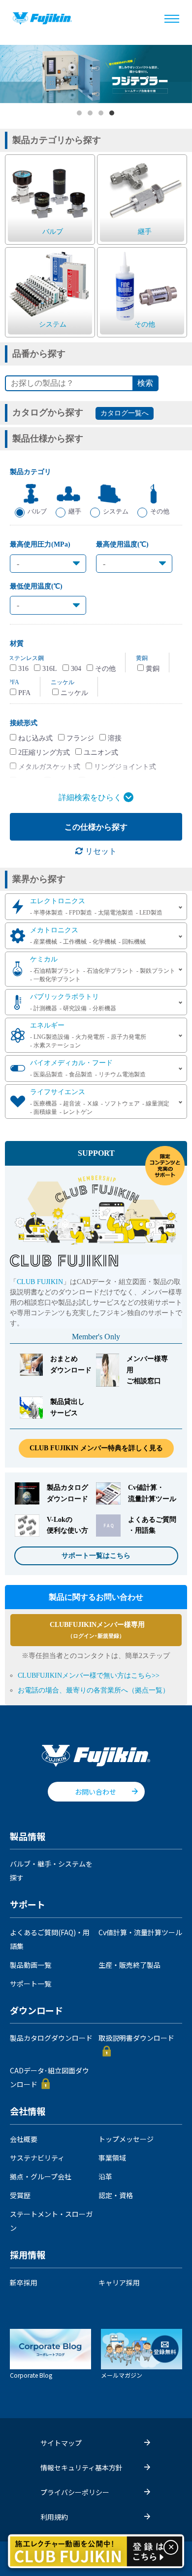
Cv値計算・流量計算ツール (140, 1932)
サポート (28, 1905)
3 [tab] (101, 113)
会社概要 (24, 2139)
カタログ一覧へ (125, 413)
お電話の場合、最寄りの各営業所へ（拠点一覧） (94, 1690)
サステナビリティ (37, 2158)
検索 (145, 383)
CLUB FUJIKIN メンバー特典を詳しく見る (96, 1448)
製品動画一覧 (31, 1965)
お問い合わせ (96, 1792)
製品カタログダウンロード (51, 2038)
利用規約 (54, 2517)
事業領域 (112, 2158)
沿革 (105, 2176)
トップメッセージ (126, 2139)
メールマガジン (122, 2375)
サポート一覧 (31, 1984)
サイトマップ (61, 2443)
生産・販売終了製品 (129, 1965)
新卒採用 (24, 2282)
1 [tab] (80, 113)
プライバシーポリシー (75, 2492)
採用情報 (28, 2255)
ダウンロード (36, 2011)
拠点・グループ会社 (41, 2176)
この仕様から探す (96, 827)
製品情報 (28, 1837)
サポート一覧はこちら (96, 1556)
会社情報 (28, 2112)
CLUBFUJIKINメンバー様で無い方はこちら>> (89, 1675)
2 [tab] (91, 113)
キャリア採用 (119, 2282)
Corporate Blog (31, 2375)
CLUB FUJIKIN (40, 1282)
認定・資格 (116, 2195)
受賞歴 (20, 2195)
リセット (100, 851)
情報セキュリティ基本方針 (81, 2467)
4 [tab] (112, 113)
